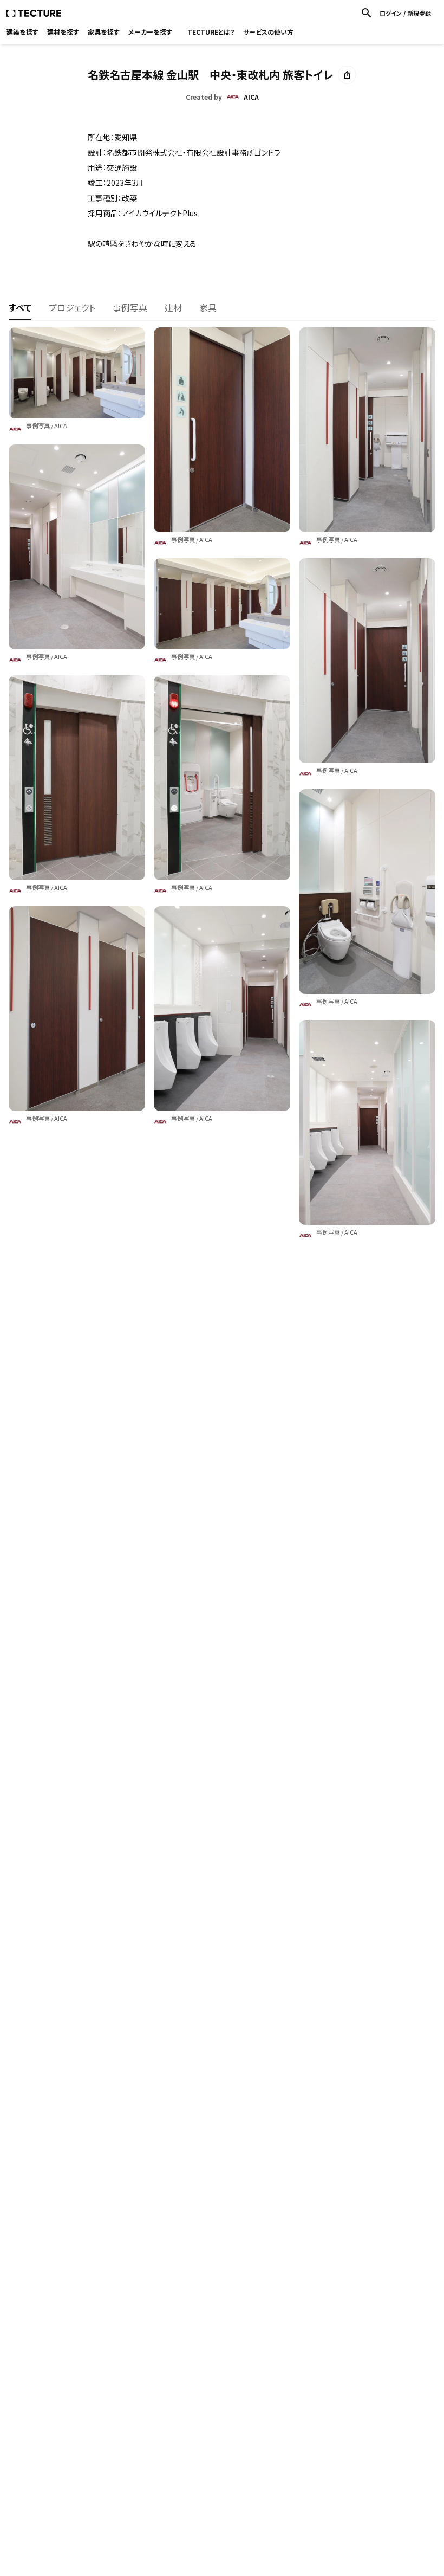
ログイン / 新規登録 (405, 13)
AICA (61, 425)
